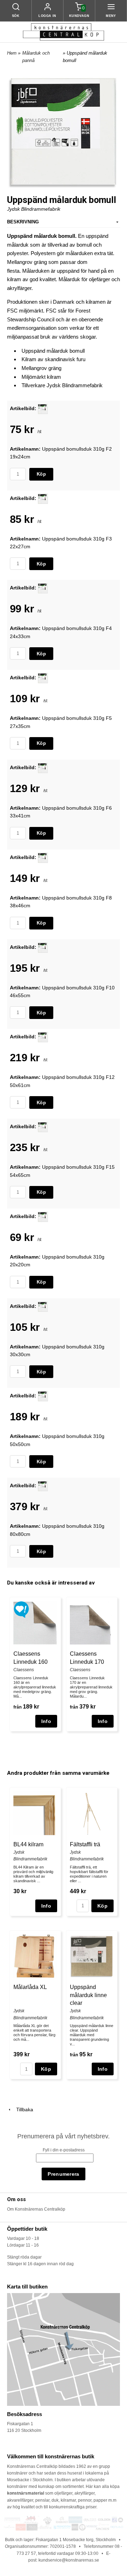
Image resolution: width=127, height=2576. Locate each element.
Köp (41, 474)
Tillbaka (23, 2109)
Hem (12, 53)
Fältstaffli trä (85, 1844)
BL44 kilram (28, 1844)
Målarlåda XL (30, 1987)
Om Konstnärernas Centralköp (36, 2209)
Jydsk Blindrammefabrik (34, 209)
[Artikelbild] (43, 408)
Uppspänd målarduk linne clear (88, 1995)
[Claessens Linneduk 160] (21, 1609)
